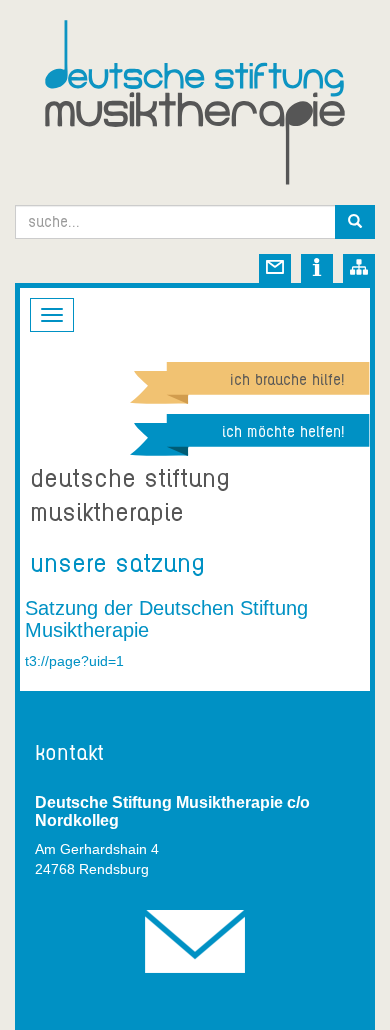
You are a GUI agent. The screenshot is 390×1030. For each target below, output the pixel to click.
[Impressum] (317, 271)
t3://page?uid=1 (74, 661)
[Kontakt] (275, 271)
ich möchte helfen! (283, 432)
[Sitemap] (359, 271)
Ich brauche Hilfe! (287, 380)
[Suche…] (355, 222)
